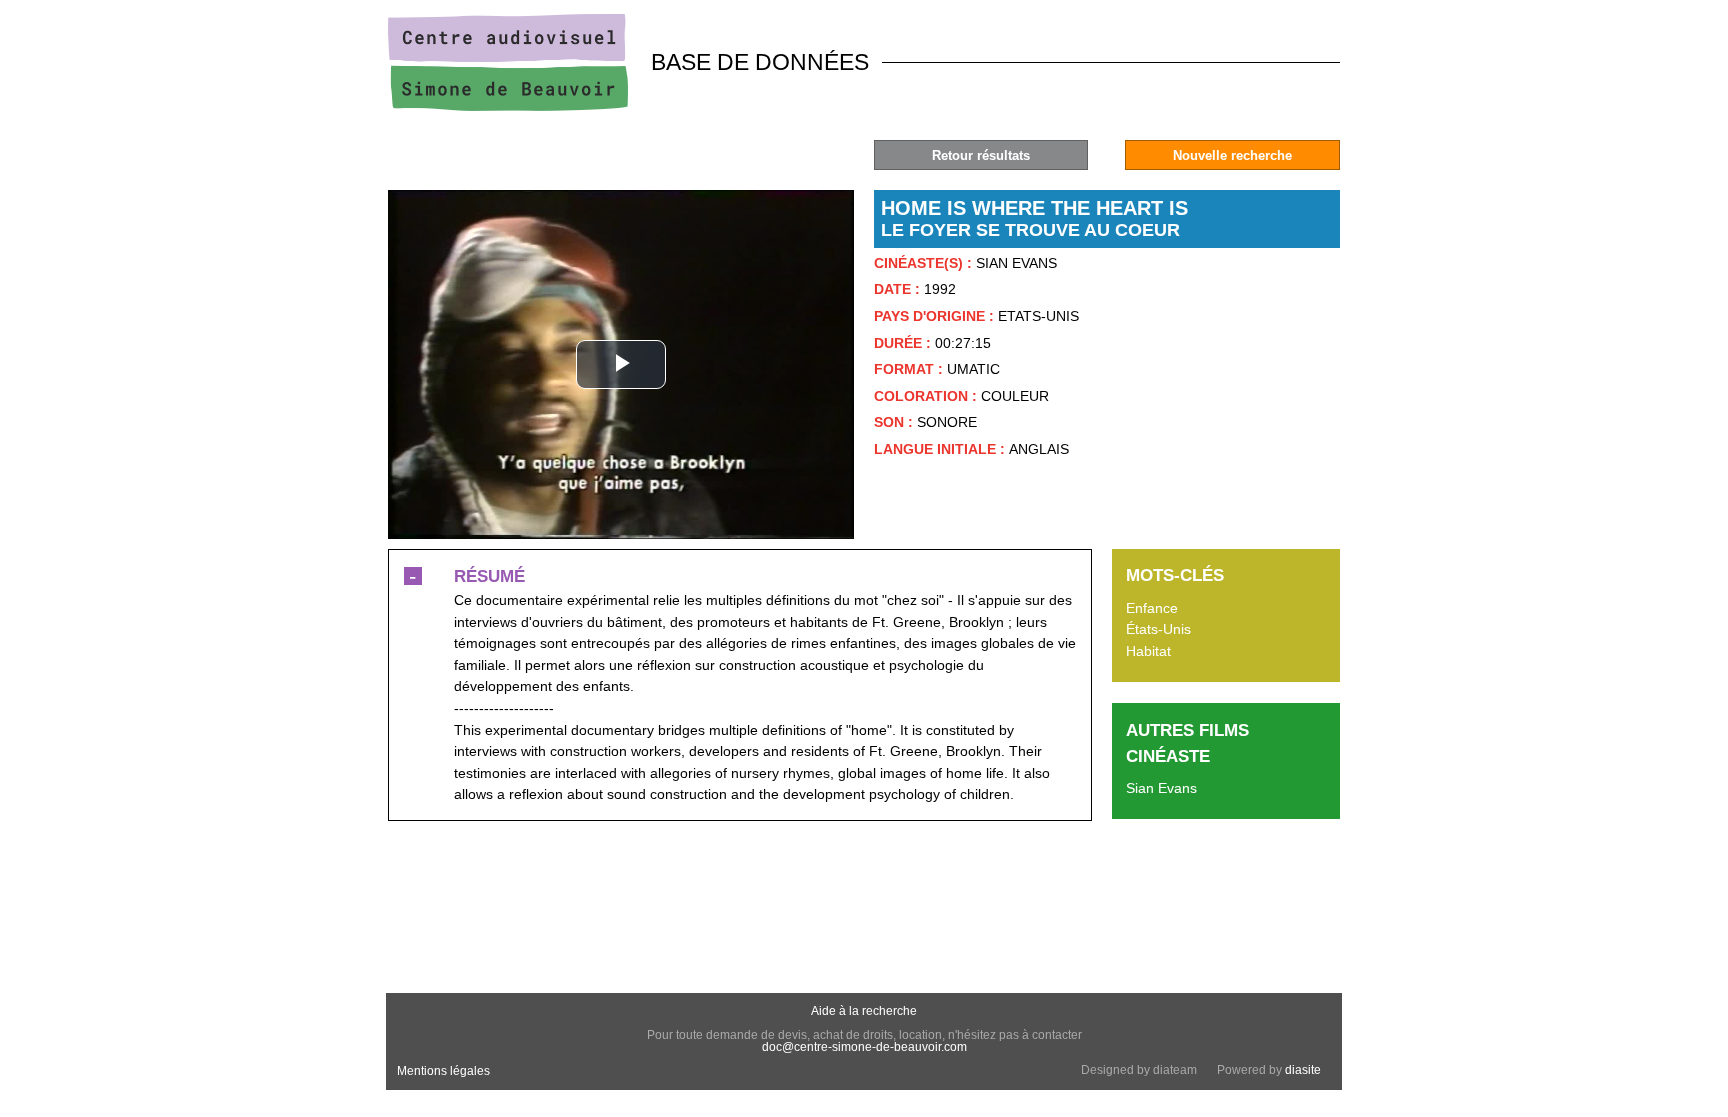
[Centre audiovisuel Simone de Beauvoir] (508, 106)
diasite (1303, 1070)
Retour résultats (981, 155)
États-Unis (1158, 629)
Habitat (1148, 651)
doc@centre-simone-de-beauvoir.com (864, 1047)
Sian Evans (1161, 788)
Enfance (1152, 608)
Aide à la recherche (864, 1011)
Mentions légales (443, 1071)
